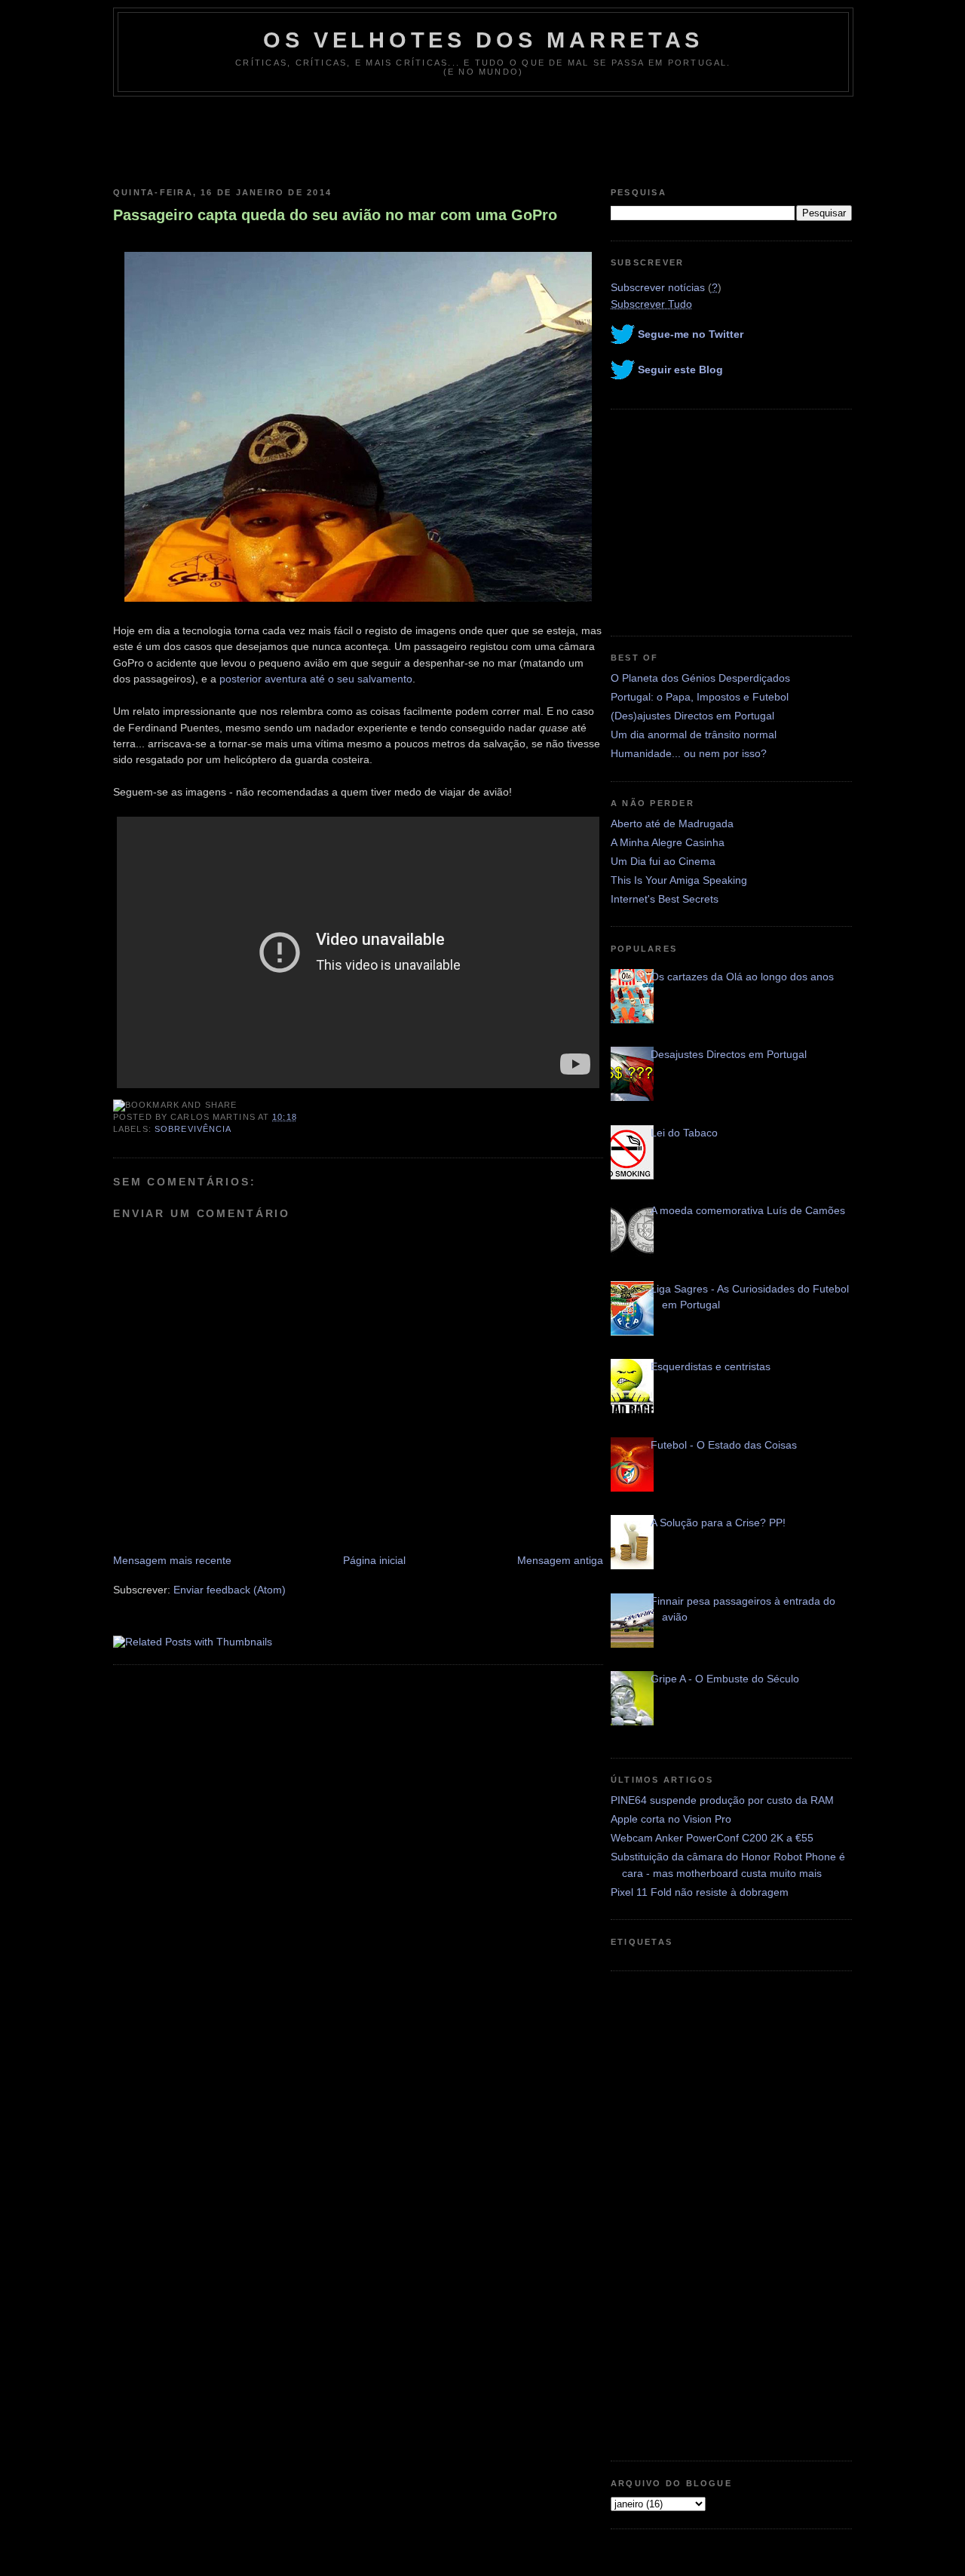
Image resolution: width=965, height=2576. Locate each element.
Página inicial (374, 1560)
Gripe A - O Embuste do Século (725, 1679)
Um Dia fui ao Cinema (663, 861)
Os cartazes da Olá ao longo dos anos (742, 977)
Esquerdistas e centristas (711, 1366)
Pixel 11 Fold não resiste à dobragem (700, 1892)
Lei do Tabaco (684, 1133)
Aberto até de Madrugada (672, 823)
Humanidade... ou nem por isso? (689, 753)
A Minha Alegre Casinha (668, 842)
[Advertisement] (482, 138)
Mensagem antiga (560, 1560)
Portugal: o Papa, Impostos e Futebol (700, 697)
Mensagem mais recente (172, 1560)
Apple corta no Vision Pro (671, 1819)
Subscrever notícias (658, 287)
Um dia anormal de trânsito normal (694, 734)
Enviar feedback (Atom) (230, 1590)
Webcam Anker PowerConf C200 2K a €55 (712, 1838)
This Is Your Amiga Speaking (679, 880)
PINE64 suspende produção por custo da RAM (722, 1800)
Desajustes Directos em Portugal (729, 1054)
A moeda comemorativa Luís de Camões (748, 1210)
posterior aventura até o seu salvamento (316, 679)
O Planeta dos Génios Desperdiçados (700, 678)
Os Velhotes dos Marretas (483, 40)
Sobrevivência (193, 1129)
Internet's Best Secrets (665, 899)
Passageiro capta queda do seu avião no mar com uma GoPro (335, 215)
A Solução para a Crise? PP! (718, 1523)
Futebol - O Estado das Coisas (724, 1445)
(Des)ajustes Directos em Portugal (692, 716)
